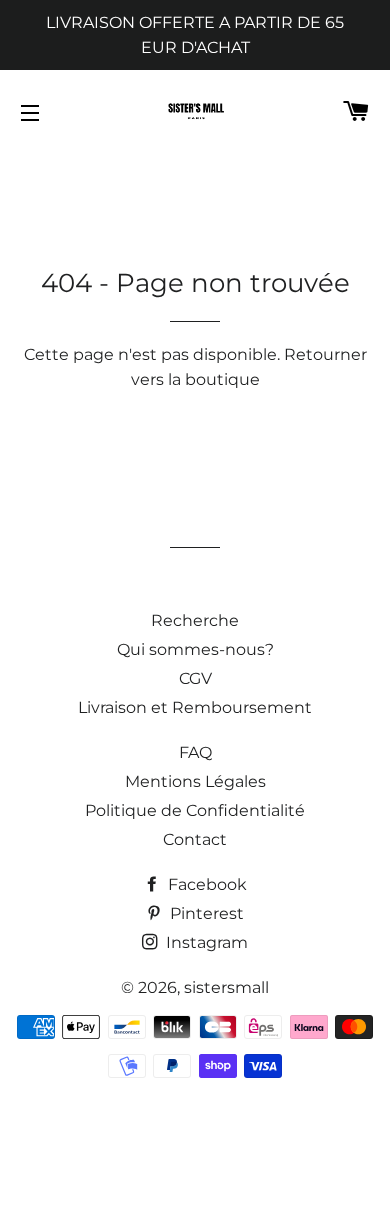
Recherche (195, 620)
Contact (195, 839)
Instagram (205, 942)
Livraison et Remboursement (195, 707)
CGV (195, 678)
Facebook (205, 884)
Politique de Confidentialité (195, 810)
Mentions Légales (195, 781)
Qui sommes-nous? (195, 649)
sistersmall (226, 987)
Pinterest (205, 913)
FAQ (195, 752)
